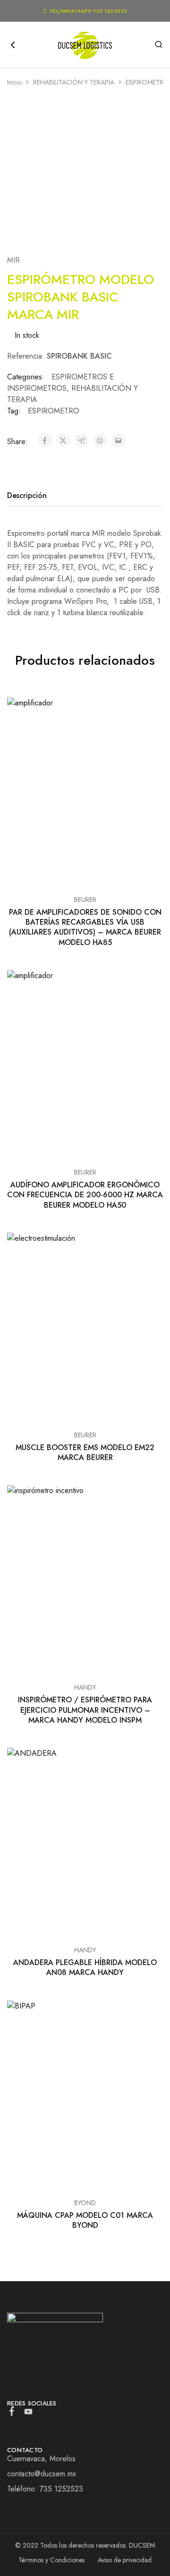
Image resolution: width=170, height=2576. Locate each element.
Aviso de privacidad (125, 2560)
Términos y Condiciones (51, 2560)
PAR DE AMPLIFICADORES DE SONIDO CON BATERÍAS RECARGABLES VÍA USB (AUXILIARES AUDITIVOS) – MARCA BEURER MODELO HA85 (85, 927)
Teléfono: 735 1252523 (45, 2489)
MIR (13, 260)
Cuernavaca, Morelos (41, 2459)
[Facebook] (12, 2413)
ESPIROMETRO (54, 411)
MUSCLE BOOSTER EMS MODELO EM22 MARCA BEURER (85, 1452)
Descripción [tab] (27, 495)
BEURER (85, 900)
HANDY (85, 1687)
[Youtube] (29, 2413)
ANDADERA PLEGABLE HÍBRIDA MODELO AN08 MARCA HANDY (85, 1967)
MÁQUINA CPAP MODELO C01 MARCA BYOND (85, 2220)
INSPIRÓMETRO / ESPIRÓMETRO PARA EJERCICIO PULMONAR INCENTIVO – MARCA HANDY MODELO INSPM (85, 1710)
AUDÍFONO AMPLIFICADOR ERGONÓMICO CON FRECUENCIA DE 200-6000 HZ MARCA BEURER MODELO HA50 (85, 1195)
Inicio (14, 82)
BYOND (85, 2203)
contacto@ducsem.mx (42, 2474)
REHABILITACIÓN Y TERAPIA (74, 82)
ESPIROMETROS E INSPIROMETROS (60, 382)
